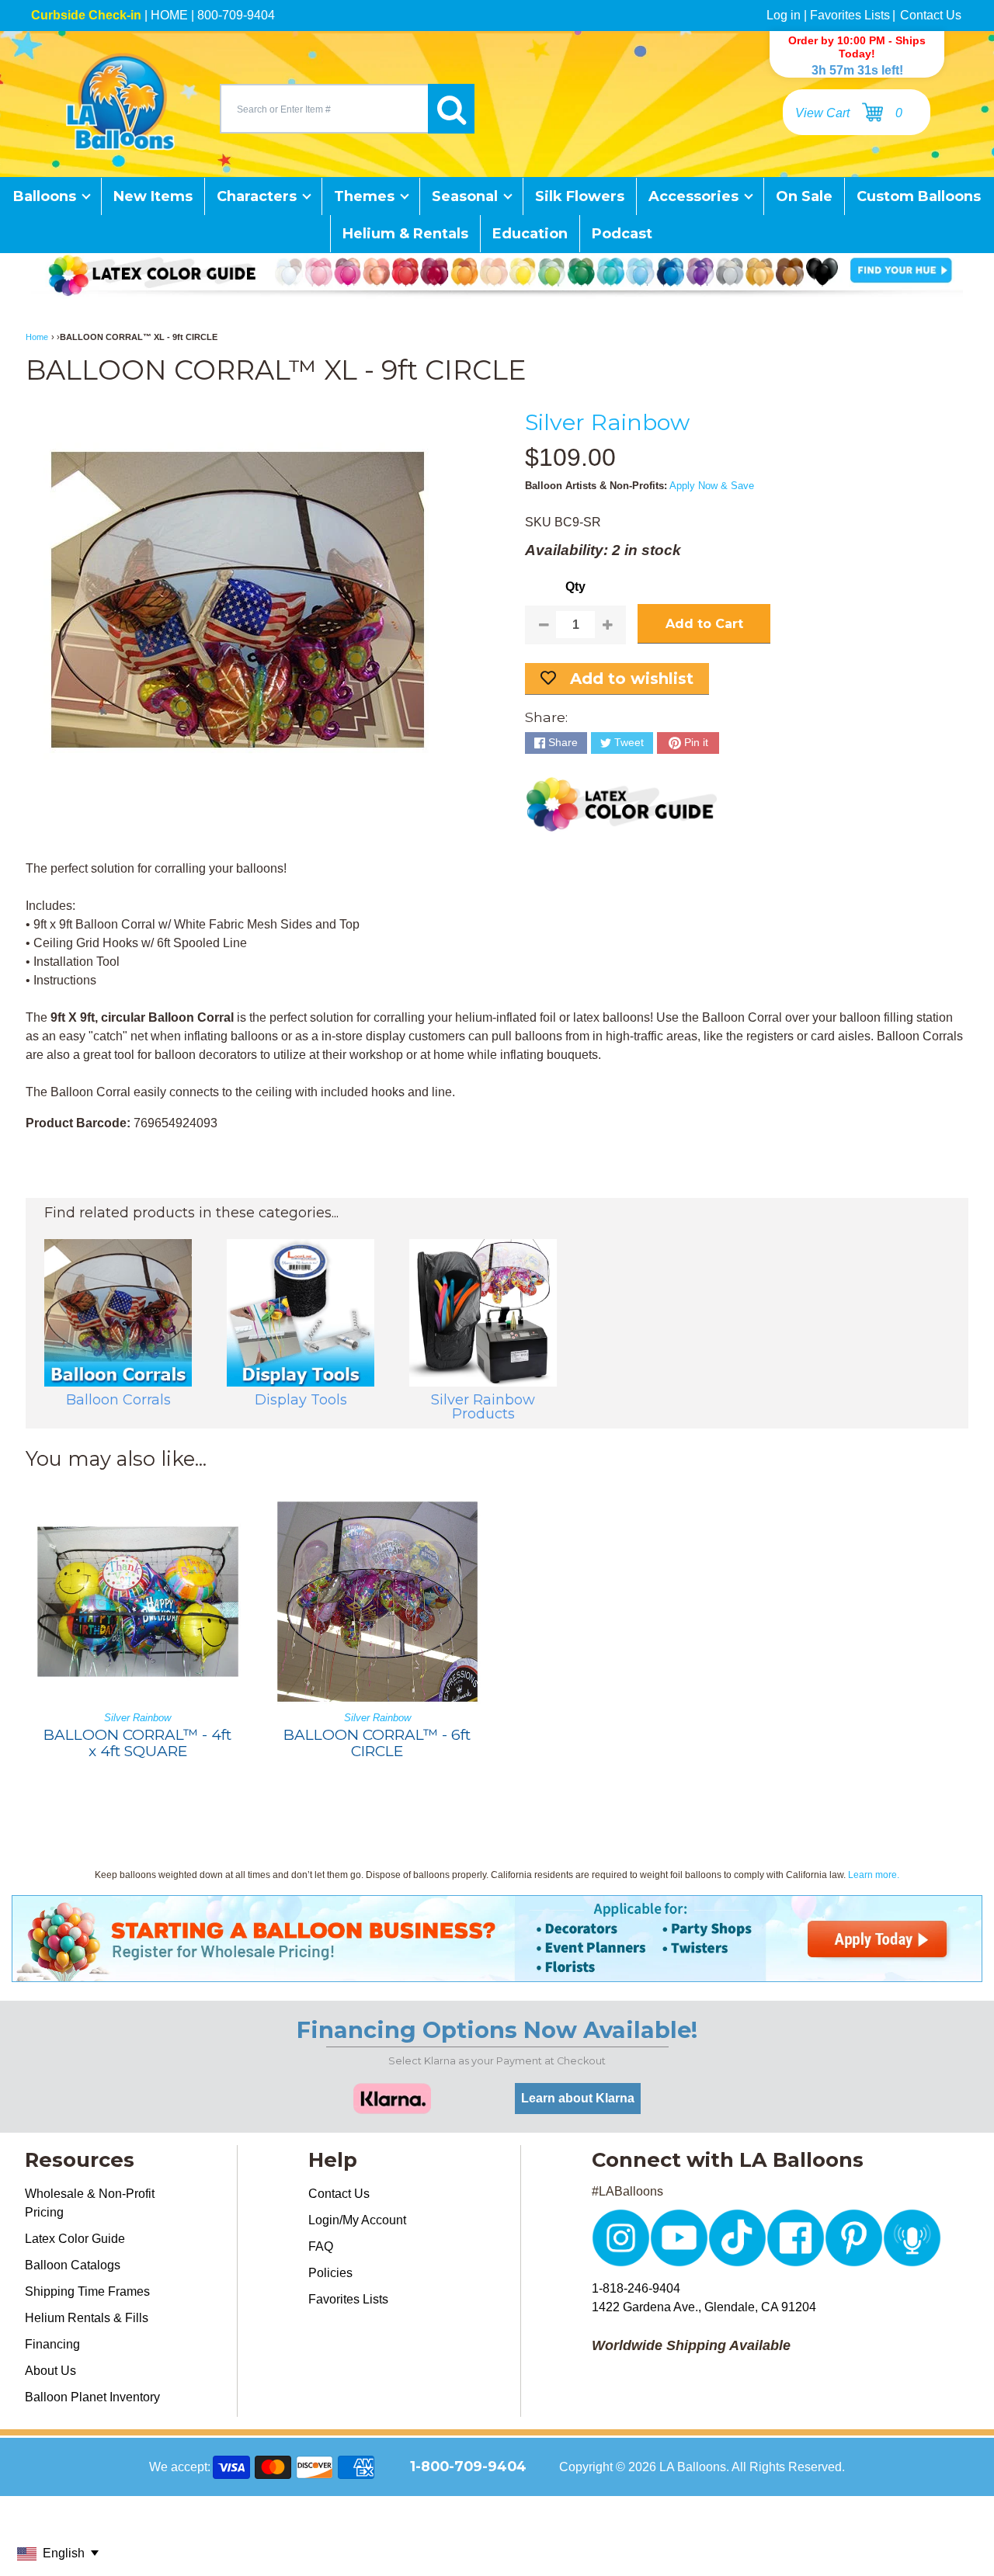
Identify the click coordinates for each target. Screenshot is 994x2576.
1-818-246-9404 (636, 2288)
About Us (50, 2371)
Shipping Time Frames (87, 2291)
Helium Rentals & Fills (87, 2318)
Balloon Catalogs (73, 2265)
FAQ (321, 2246)
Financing (52, 2344)
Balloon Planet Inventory (92, 2397)
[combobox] (324, 109)
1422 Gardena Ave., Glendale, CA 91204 (704, 2307)
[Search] (451, 109)
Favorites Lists (850, 15)
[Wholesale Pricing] (497, 1972)
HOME (169, 15)
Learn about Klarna (578, 2098)
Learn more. (874, 1875)
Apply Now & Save (712, 486)
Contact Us (931, 15)
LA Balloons (693, 2467)
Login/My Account (357, 2220)
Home (37, 337)
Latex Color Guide (75, 2239)
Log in (784, 15)
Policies (330, 2273)
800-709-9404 (236, 15)
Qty (575, 587)
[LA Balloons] (120, 102)
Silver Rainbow (607, 422)
